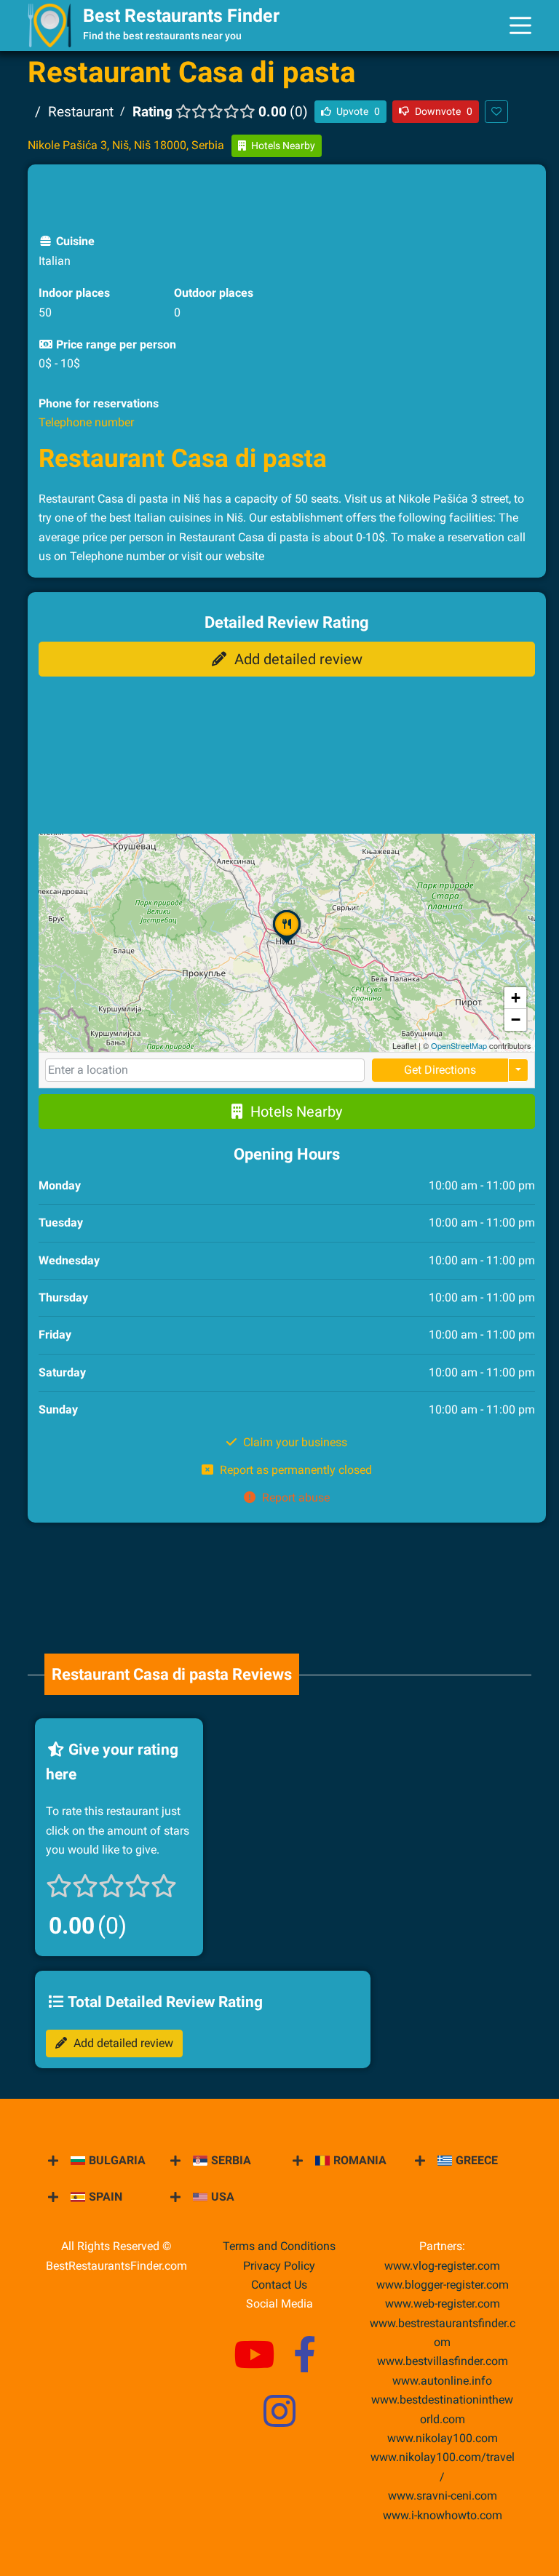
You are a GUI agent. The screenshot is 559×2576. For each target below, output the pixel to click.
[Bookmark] (496, 112)
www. (442, 2381)
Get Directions (440, 1070)
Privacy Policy (279, 2266)
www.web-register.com (443, 2304)
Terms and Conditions (279, 2246)
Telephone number (86, 422)
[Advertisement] (287, 197)
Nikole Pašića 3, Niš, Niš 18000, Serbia (126, 145)
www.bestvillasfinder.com (443, 2361)
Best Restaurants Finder (181, 16)
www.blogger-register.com (443, 2285)
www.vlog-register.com (442, 2266)
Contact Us (279, 2285)
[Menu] (520, 25)
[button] (287, 944)
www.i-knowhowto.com (443, 2515)
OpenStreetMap (459, 1045)
